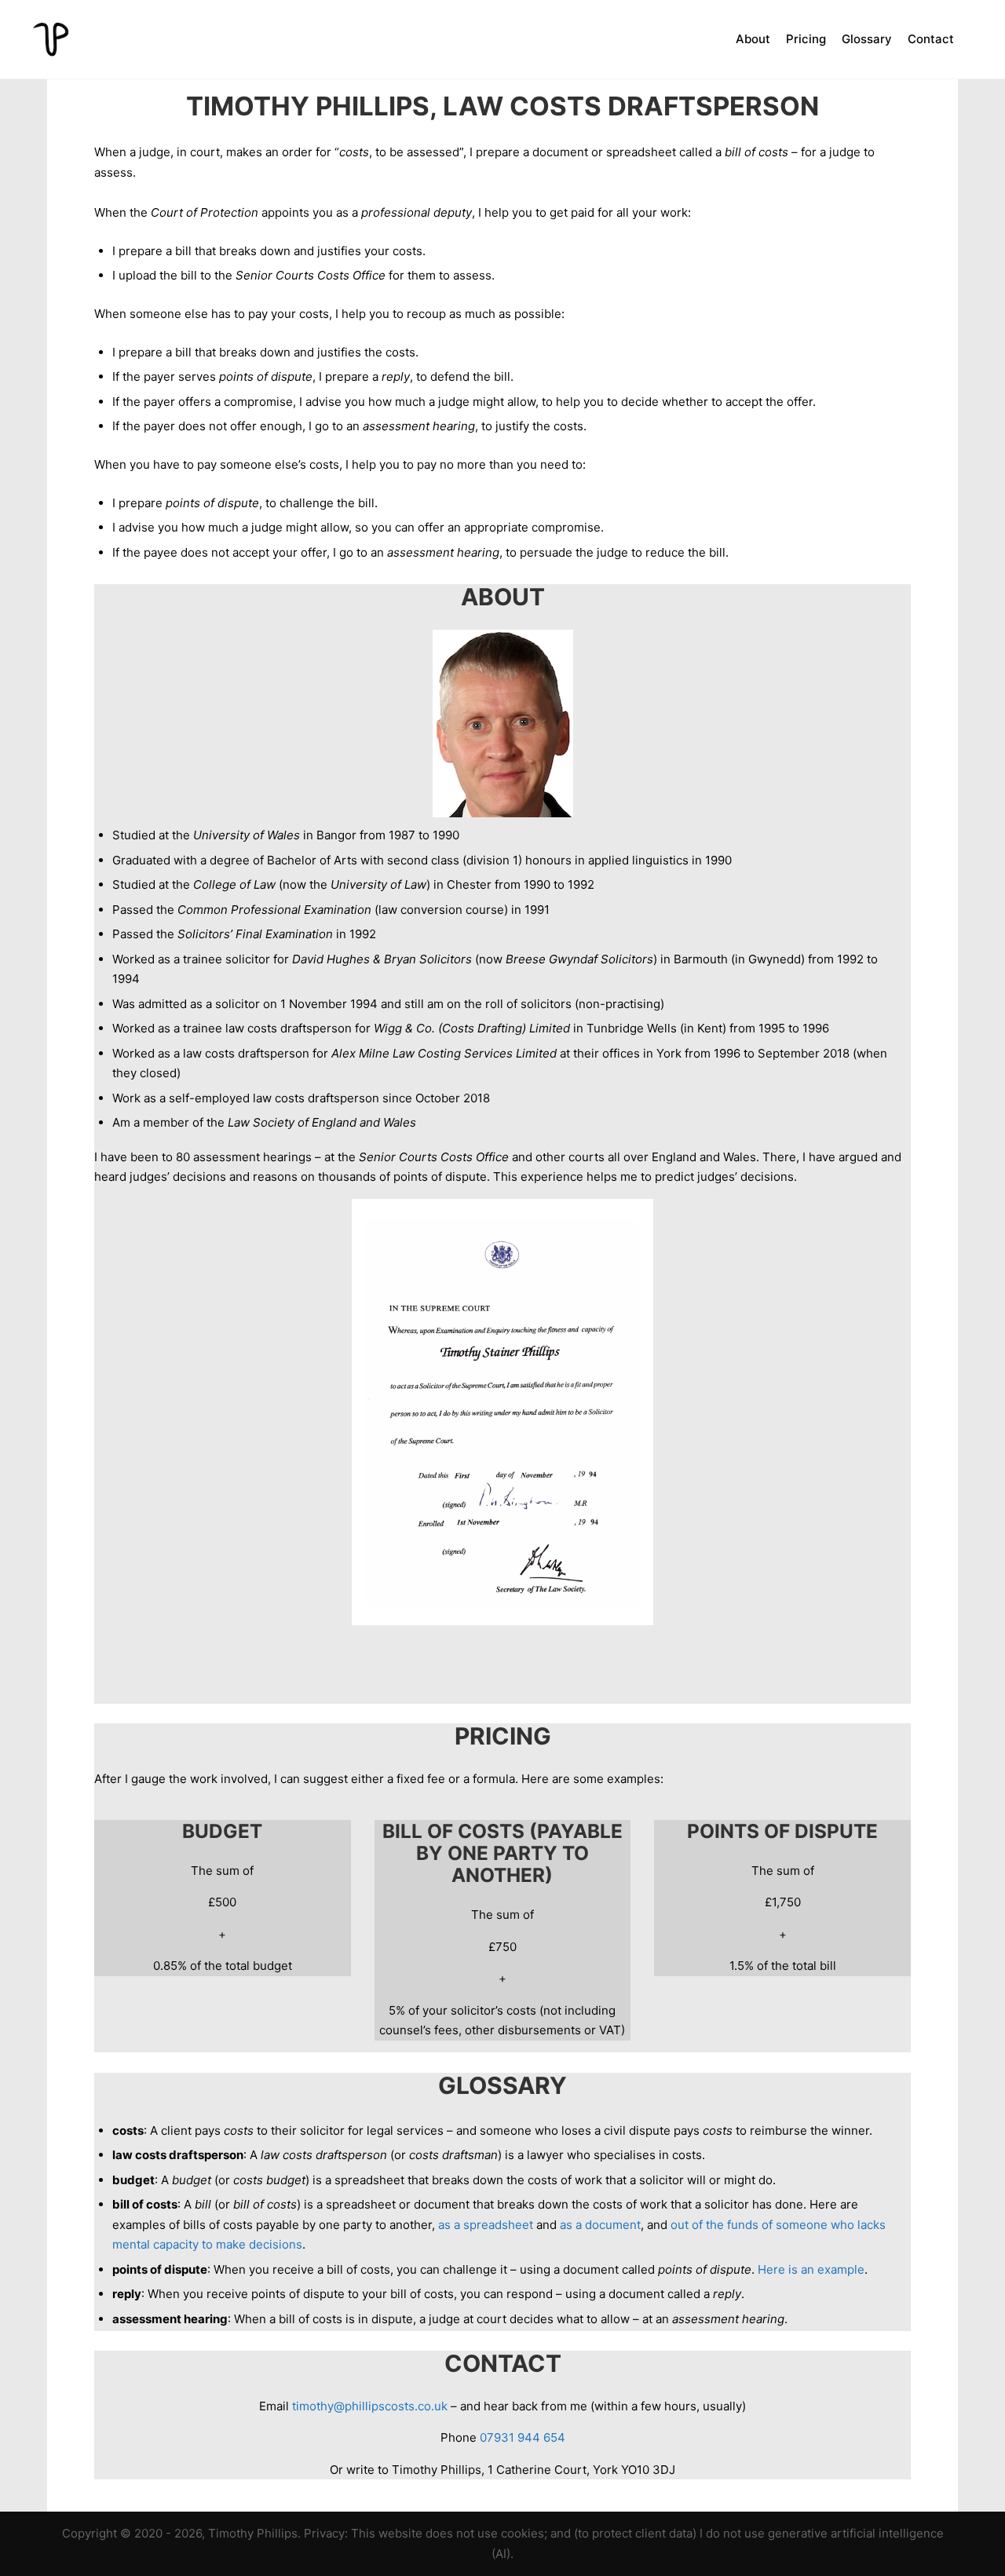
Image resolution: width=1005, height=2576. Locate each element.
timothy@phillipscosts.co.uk (370, 2406)
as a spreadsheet (486, 2225)
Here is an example (811, 2269)
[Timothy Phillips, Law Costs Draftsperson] (51, 39)
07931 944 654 (523, 2437)
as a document (600, 2225)
